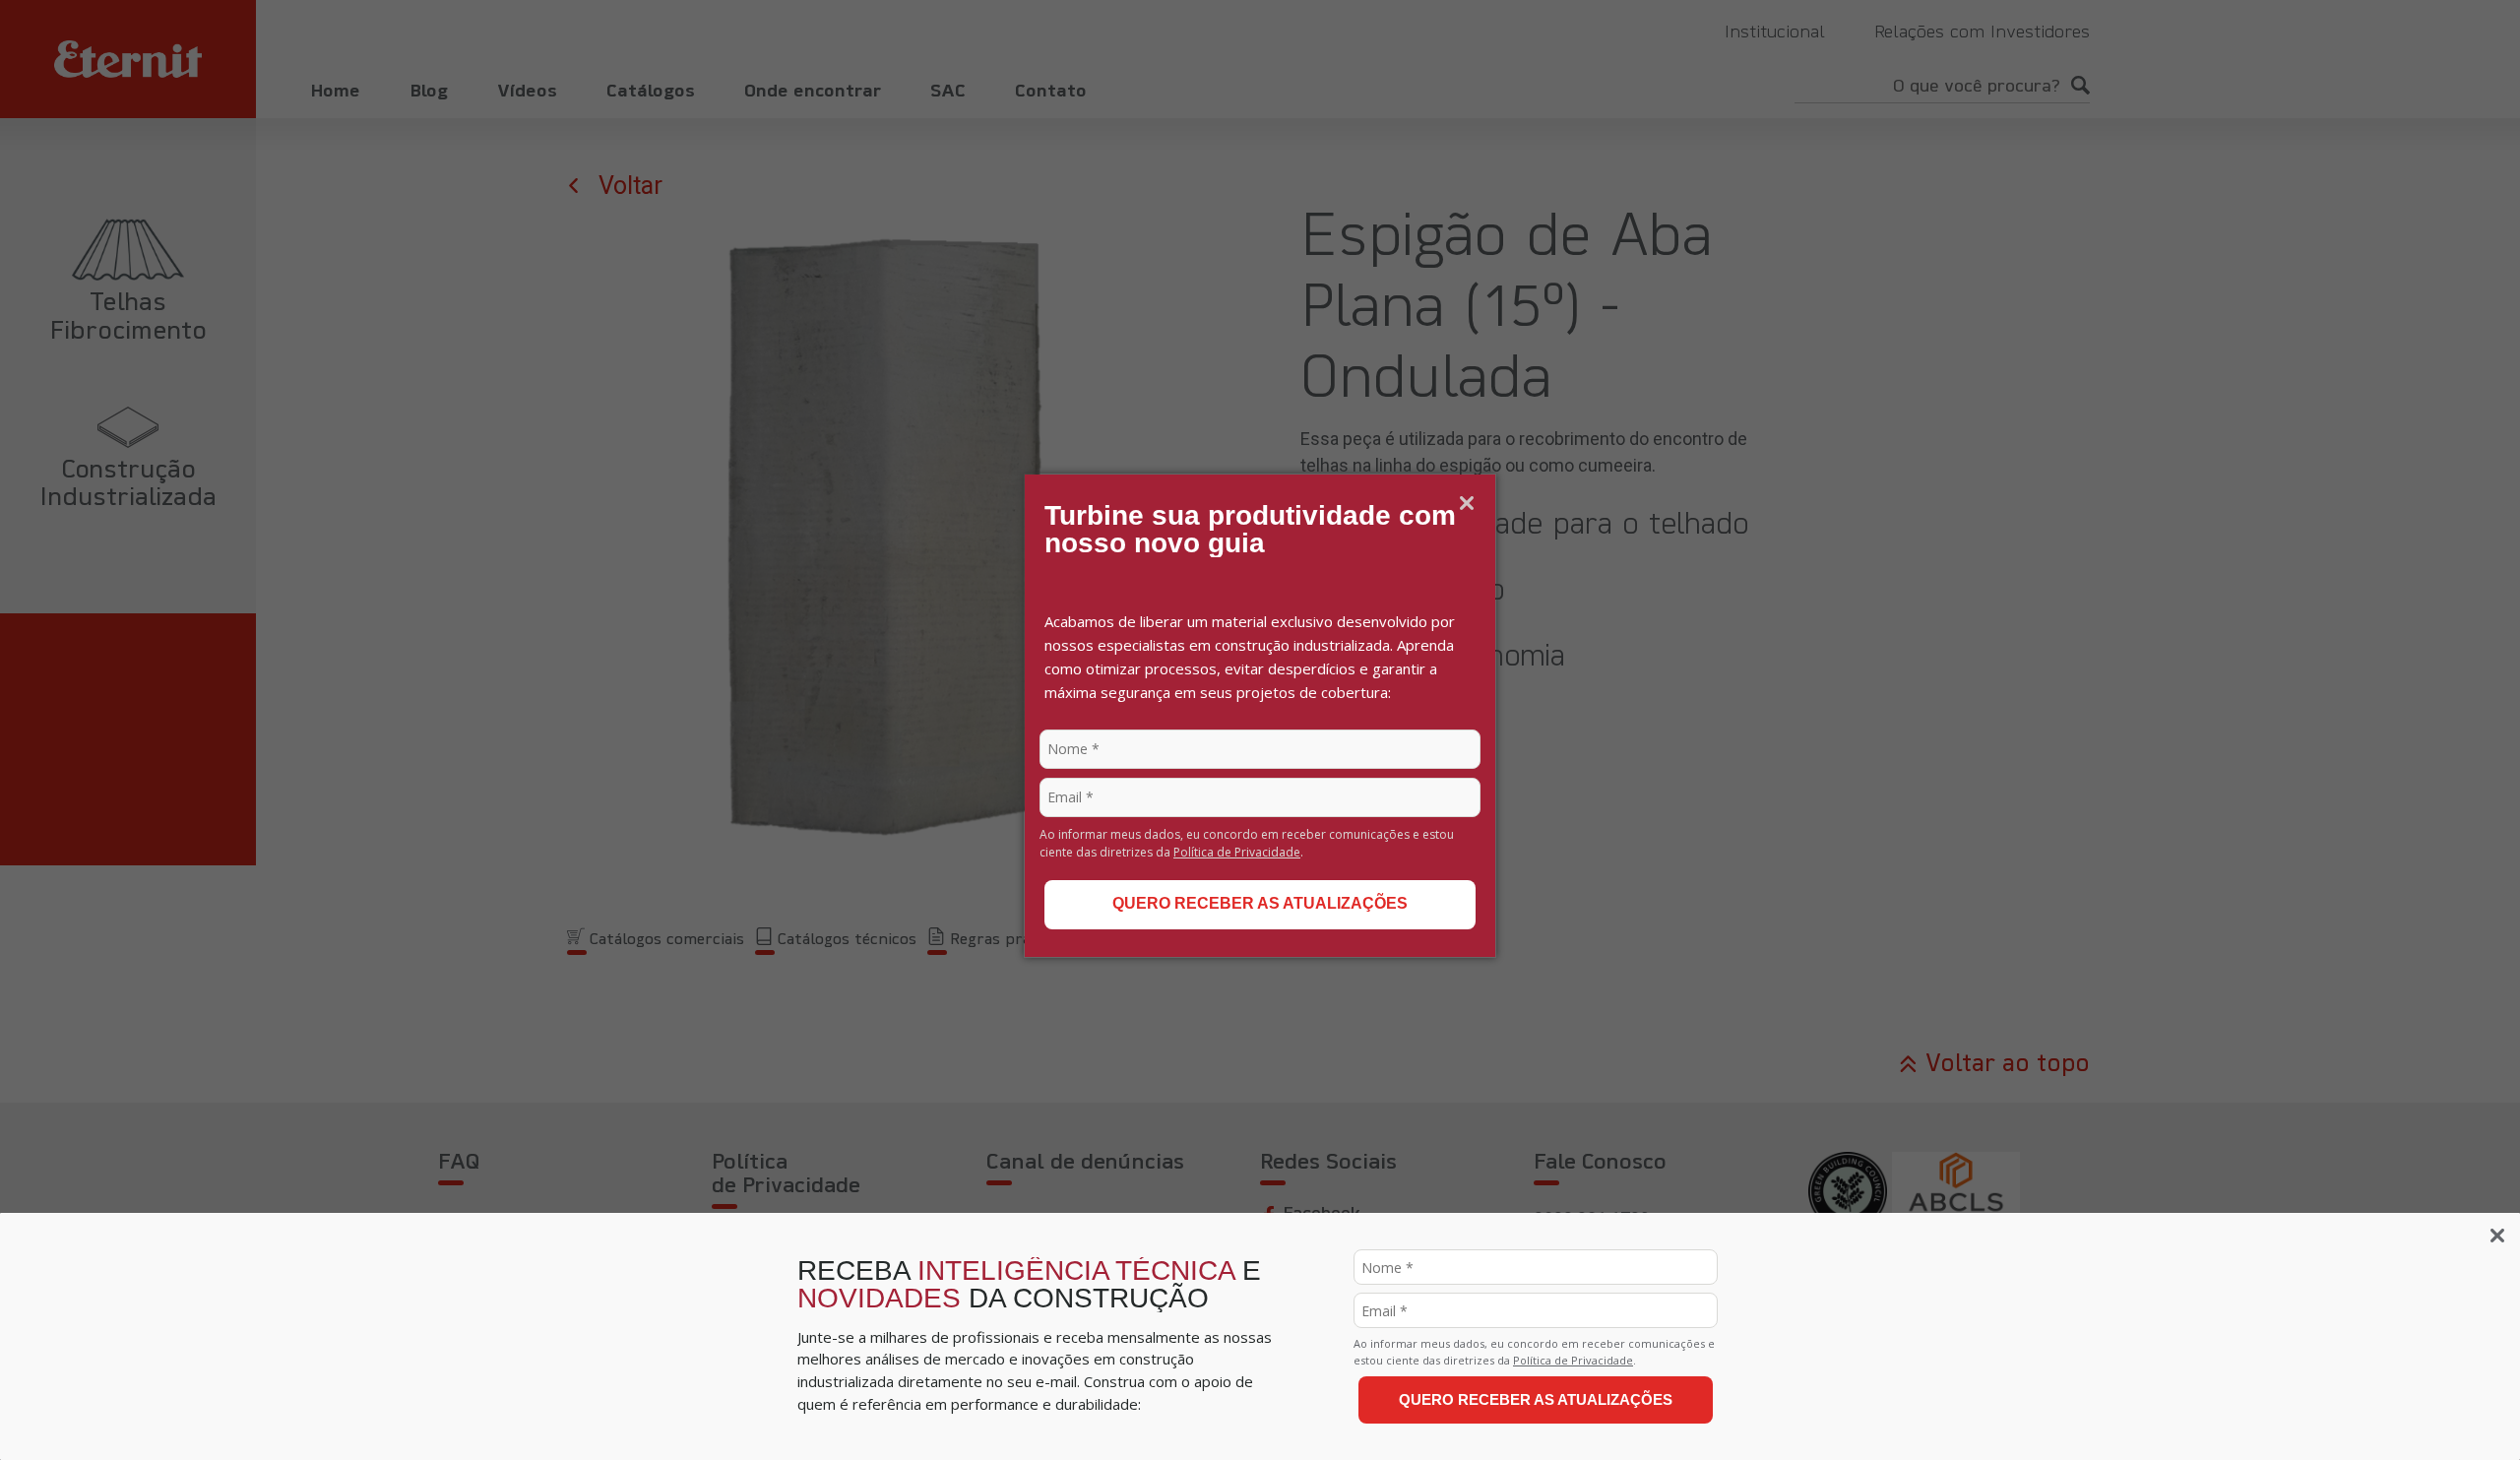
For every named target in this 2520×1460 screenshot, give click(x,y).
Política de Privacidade (1237, 852)
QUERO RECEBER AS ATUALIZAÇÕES (1260, 903)
